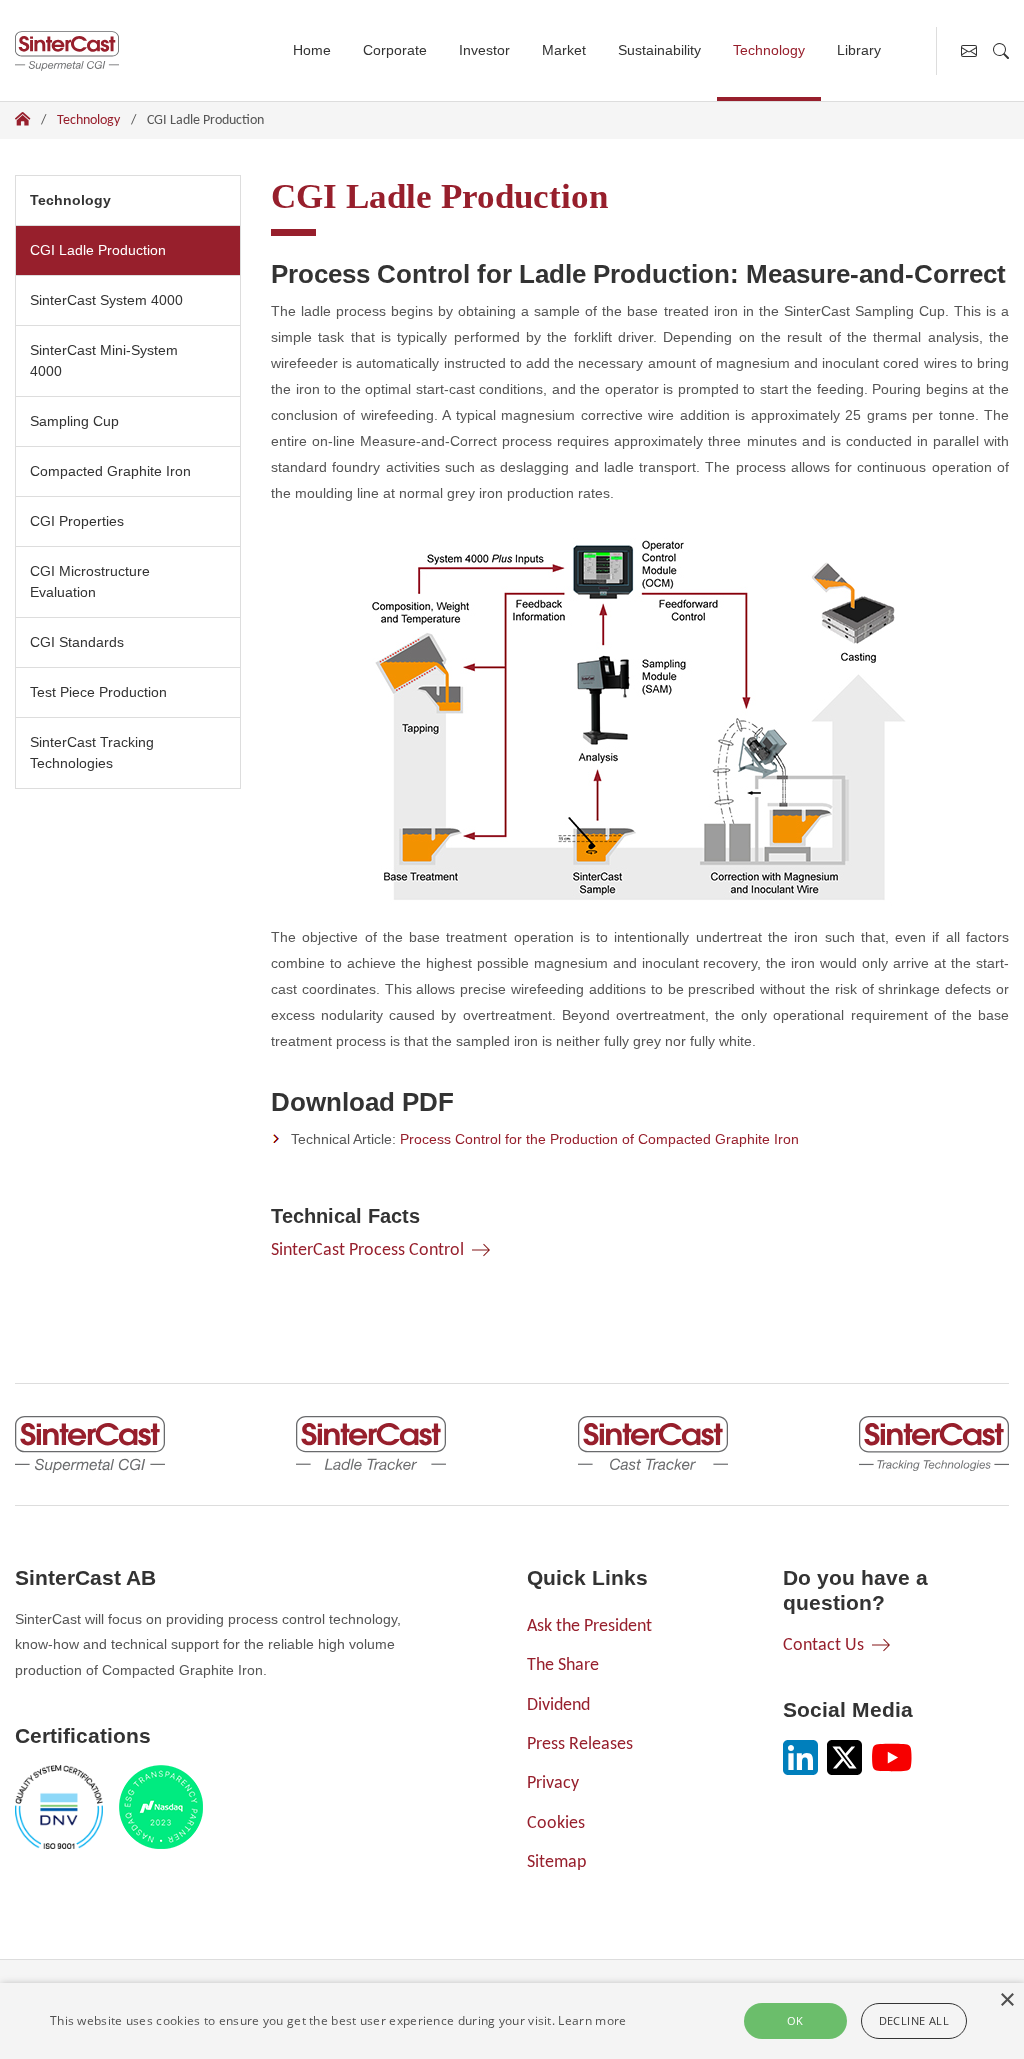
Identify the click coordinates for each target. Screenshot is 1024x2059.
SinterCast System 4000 (106, 300)
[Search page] (1001, 51)
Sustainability (659, 50)
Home (312, 50)
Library (859, 50)
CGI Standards (77, 642)
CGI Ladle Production (105, 249)
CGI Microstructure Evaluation (90, 581)
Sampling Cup (74, 421)
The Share (563, 1665)
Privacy (553, 1783)
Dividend (558, 1705)
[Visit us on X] (844, 1757)
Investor (484, 50)
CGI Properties (77, 521)
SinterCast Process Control (367, 1250)
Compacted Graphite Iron (110, 471)
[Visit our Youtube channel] (892, 1757)
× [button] (1006, 2000)
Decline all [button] (914, 2020)
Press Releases (580, 1744)
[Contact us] (969, 51)
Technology (769, 50)
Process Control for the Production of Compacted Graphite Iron (599, 1139)
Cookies (556, 1823)
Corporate (395, 50)
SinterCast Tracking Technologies (92, 752)
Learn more (592, 2020)
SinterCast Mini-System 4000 (104, 360)
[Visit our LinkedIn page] (800, 1757)
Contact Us (823, 1645)
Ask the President (589, 1626)
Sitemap (556, 1862)
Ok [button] (795, 2020)
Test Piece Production (98, 692)
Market (564, 50)
